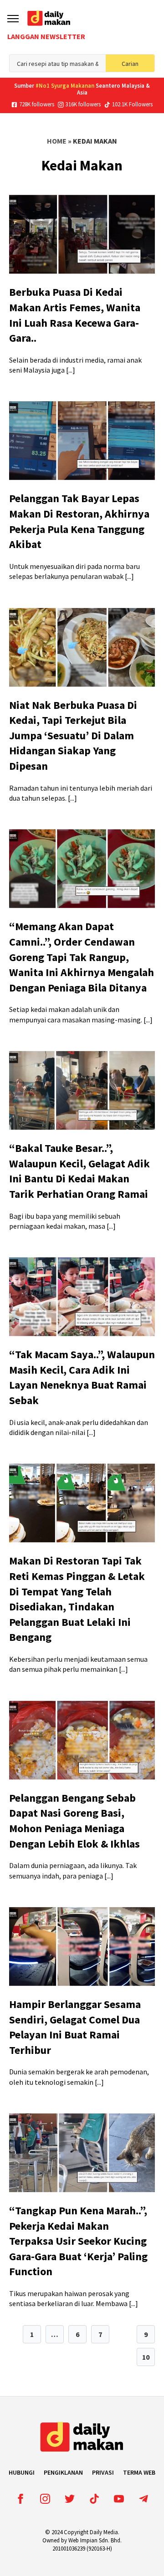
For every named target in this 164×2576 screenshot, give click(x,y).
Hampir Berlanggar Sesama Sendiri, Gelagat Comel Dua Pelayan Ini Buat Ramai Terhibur (75, 2027)
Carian (130, 64)
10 (146, 2357)
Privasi (103, 2472)
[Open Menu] (13, 18)
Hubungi (22, 2472)
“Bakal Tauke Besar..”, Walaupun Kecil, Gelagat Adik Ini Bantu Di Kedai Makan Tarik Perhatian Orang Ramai (79, 1171)
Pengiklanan (63, 2472)
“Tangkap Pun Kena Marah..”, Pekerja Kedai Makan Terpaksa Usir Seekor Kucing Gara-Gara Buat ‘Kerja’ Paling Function (78, 2241)
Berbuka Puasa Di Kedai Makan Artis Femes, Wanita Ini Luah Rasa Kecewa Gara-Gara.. (75, 315)
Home (57, 141)
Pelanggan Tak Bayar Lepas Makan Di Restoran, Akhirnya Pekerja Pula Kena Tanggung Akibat (79, 521)
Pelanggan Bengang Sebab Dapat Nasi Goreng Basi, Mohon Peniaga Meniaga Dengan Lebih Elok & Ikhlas (74, 1821)
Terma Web (139, 2472)
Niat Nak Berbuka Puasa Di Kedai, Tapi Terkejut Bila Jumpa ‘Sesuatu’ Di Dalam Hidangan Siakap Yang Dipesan (73, 735)
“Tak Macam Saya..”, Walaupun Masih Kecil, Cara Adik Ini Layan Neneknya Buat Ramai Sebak (82, 1377)
